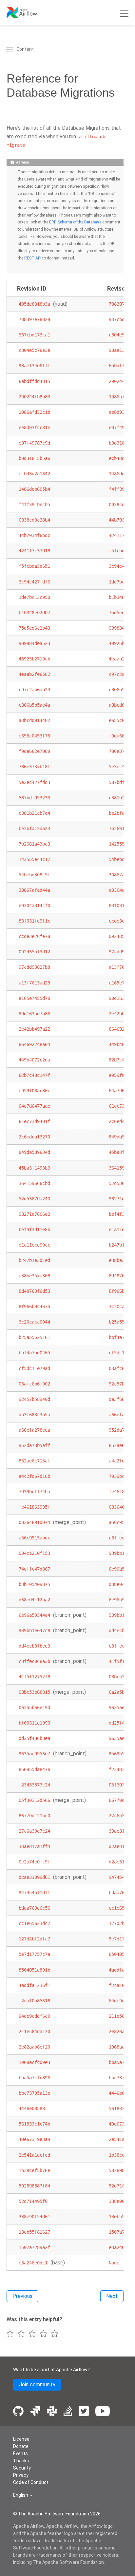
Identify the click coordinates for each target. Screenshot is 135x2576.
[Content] (11, 49)
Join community (37, 2385)
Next (112, 2296)
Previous (22, 2296)
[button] (23, 2495)
